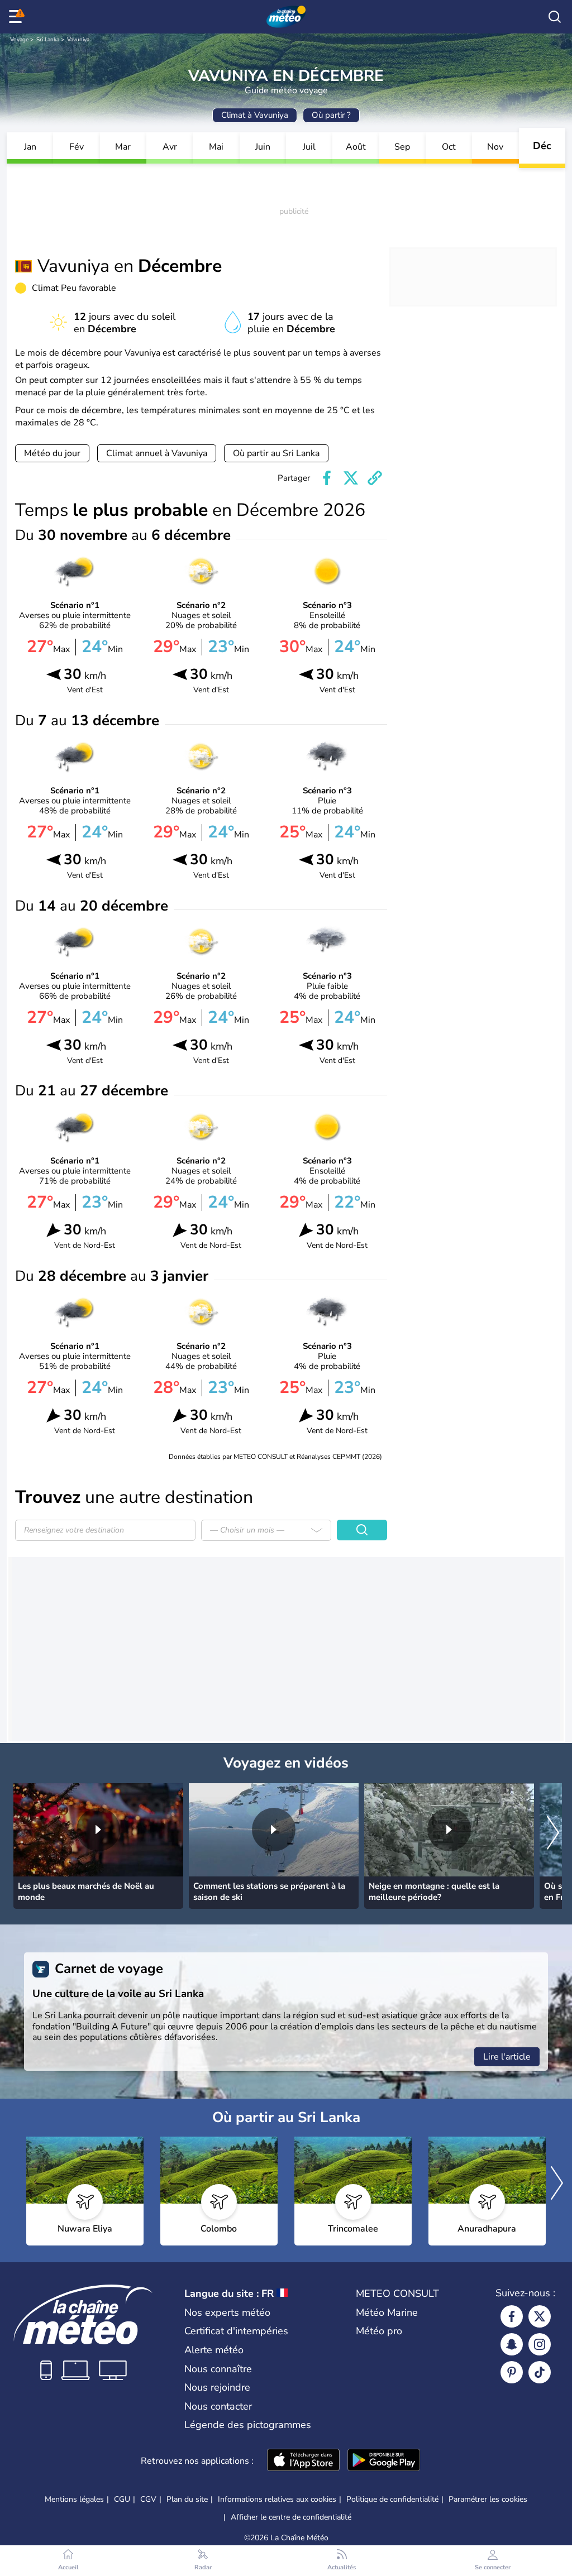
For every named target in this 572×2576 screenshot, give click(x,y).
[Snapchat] (512, 2344)
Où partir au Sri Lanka (276, 453)
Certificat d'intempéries (236, 2331)
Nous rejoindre (217, 2387)
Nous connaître (218, 2369)
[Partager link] (375, 478)
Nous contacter (218, 2406)
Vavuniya (78, 40)
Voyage (19, 40)
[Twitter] (540, 2316)
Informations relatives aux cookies (277, 2499)
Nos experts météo (227, 2312)
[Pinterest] (512, 2372)
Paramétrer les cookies (488, 2500)
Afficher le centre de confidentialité (291, 2517)
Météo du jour (52, 453)
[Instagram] (540, 2344)
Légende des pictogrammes (248, 2425)
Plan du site (187, 2499)
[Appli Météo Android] (384, 2461)
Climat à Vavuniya (255, 115)
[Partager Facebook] (327, 478)
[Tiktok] (540, 2372)
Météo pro (379, 2331)
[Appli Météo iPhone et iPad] (303, 2461)
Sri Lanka (48, 40)
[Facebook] (512, 2316)
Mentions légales (74, 2499)
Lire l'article (507, 2057)
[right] (553, 1833)
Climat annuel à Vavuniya (157, 453)
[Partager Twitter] (351, 478)
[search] (555, 17)
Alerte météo (214, 2350)
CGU (122, 2499)
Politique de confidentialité (392, 2499)
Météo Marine (387, 2312)
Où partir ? (331, 115)
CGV (148, 2499)
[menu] (17, 17)
